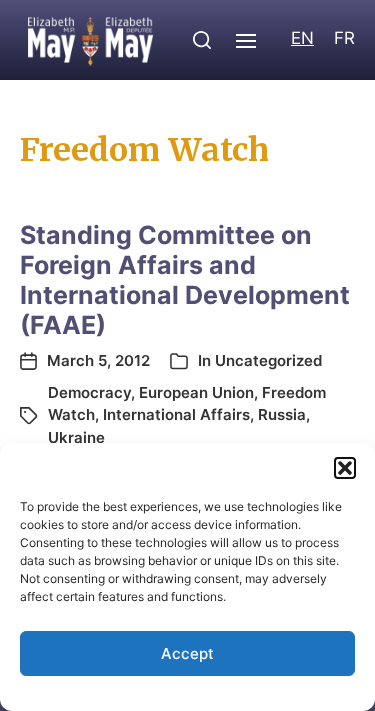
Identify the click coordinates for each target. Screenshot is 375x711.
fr (344, 38)
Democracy (89, 392)
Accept (187, 653)
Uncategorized (268, 360)
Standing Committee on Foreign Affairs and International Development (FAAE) (185, 280)
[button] (345, 468)
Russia (282, 414)
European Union (196, 392)
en (302, 38)
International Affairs (176, 414)
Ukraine (76, 437)
